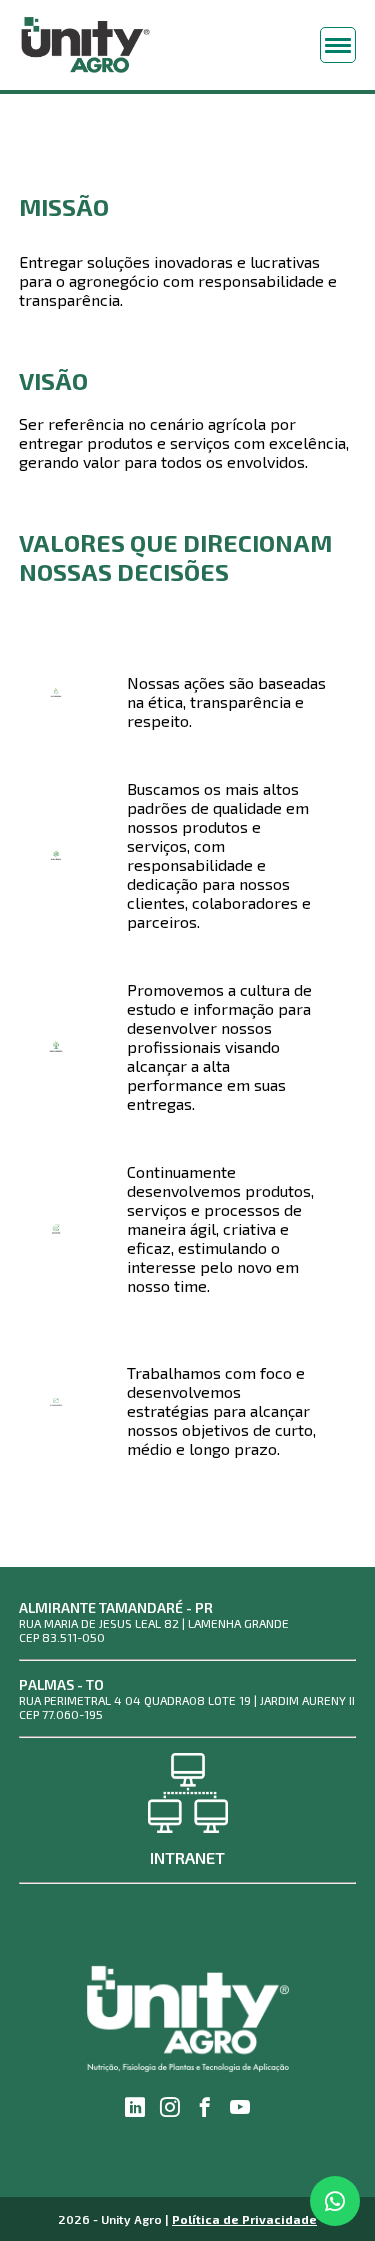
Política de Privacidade (244, 2219)
